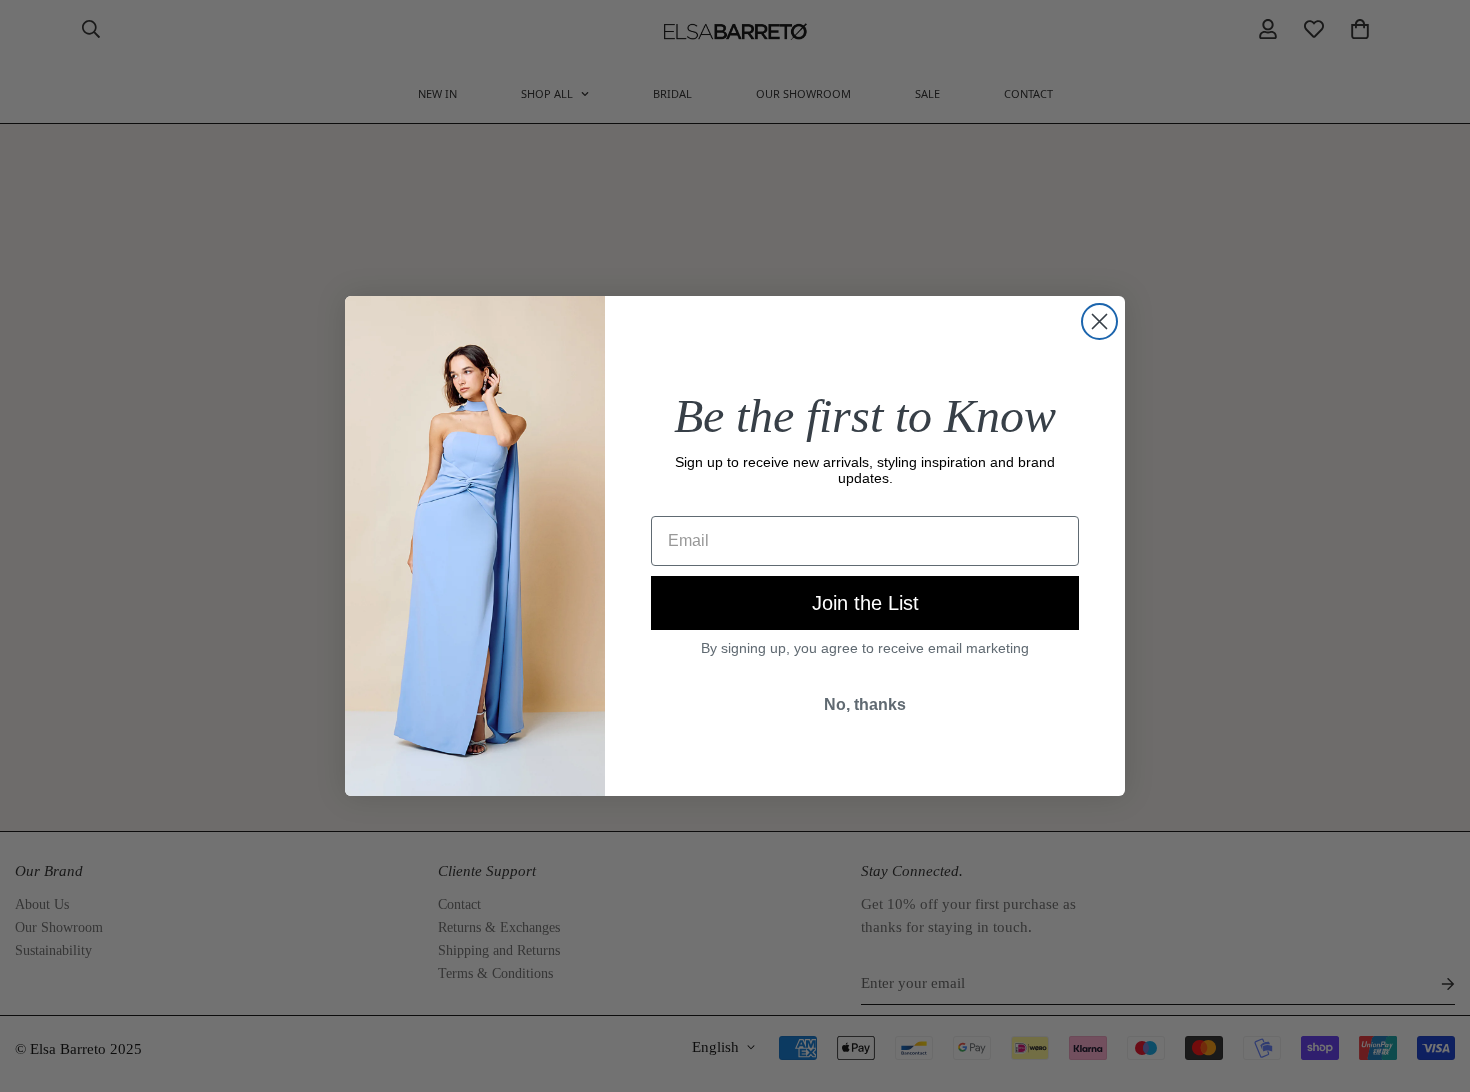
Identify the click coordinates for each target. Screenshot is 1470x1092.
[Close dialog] (1099, 321)
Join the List (865, 603)
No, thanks (865, 704)
